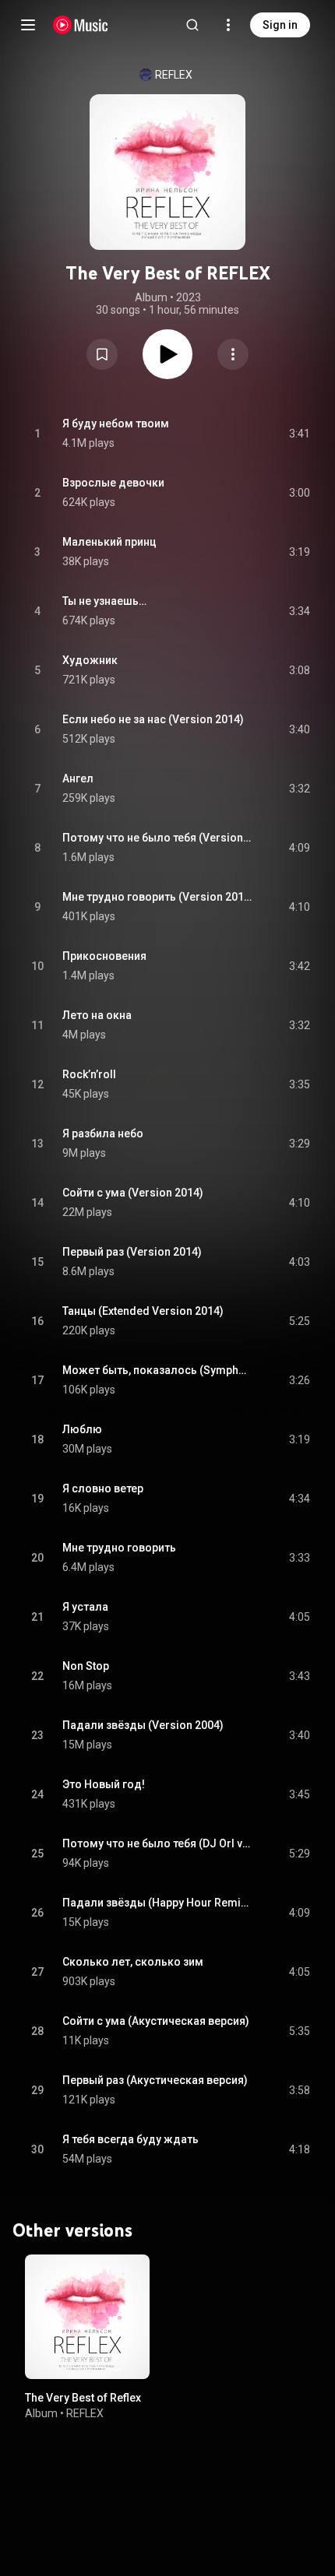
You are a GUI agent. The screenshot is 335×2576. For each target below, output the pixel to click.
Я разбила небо (103, 1133)
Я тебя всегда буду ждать (130, 2139)
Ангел (78, 778)
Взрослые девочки (113, 483)
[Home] (81, 25)
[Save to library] (102, 354)
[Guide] (28, 25)
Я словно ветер (103, 1488)
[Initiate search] (192, 25)
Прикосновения (104, 956)
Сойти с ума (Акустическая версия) (156, 2021)
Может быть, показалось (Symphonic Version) (158, 1370)
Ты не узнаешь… (104, 601)
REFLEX (174, 75)
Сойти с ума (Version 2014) (133, 1193)
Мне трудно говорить (119, 1548)
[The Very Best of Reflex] (87, 2317)
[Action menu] (233, 354)
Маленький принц (109, 542)
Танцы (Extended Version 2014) (143, 1311)
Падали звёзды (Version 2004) (143, 1725)
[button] (102, 354)
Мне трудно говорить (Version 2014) (158, 897)
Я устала (85, 1607)
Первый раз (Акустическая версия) (155, 2080)
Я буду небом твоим (116, 423)
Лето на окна (97, 1015)
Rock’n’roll (89, 1074)
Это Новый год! (104, 1784)
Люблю (82, 1429)
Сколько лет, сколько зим (133, 1962)
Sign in (280, 25)
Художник (90, 660)
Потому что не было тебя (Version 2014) (158, 838)
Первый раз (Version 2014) (132, 1252)
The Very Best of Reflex (83, 2398)
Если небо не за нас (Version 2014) (153, 719)
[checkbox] (299, 434)
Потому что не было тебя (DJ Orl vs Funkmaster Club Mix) (158, 1843)
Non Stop (86, 1666)
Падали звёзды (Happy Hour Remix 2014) (158, 1903)
